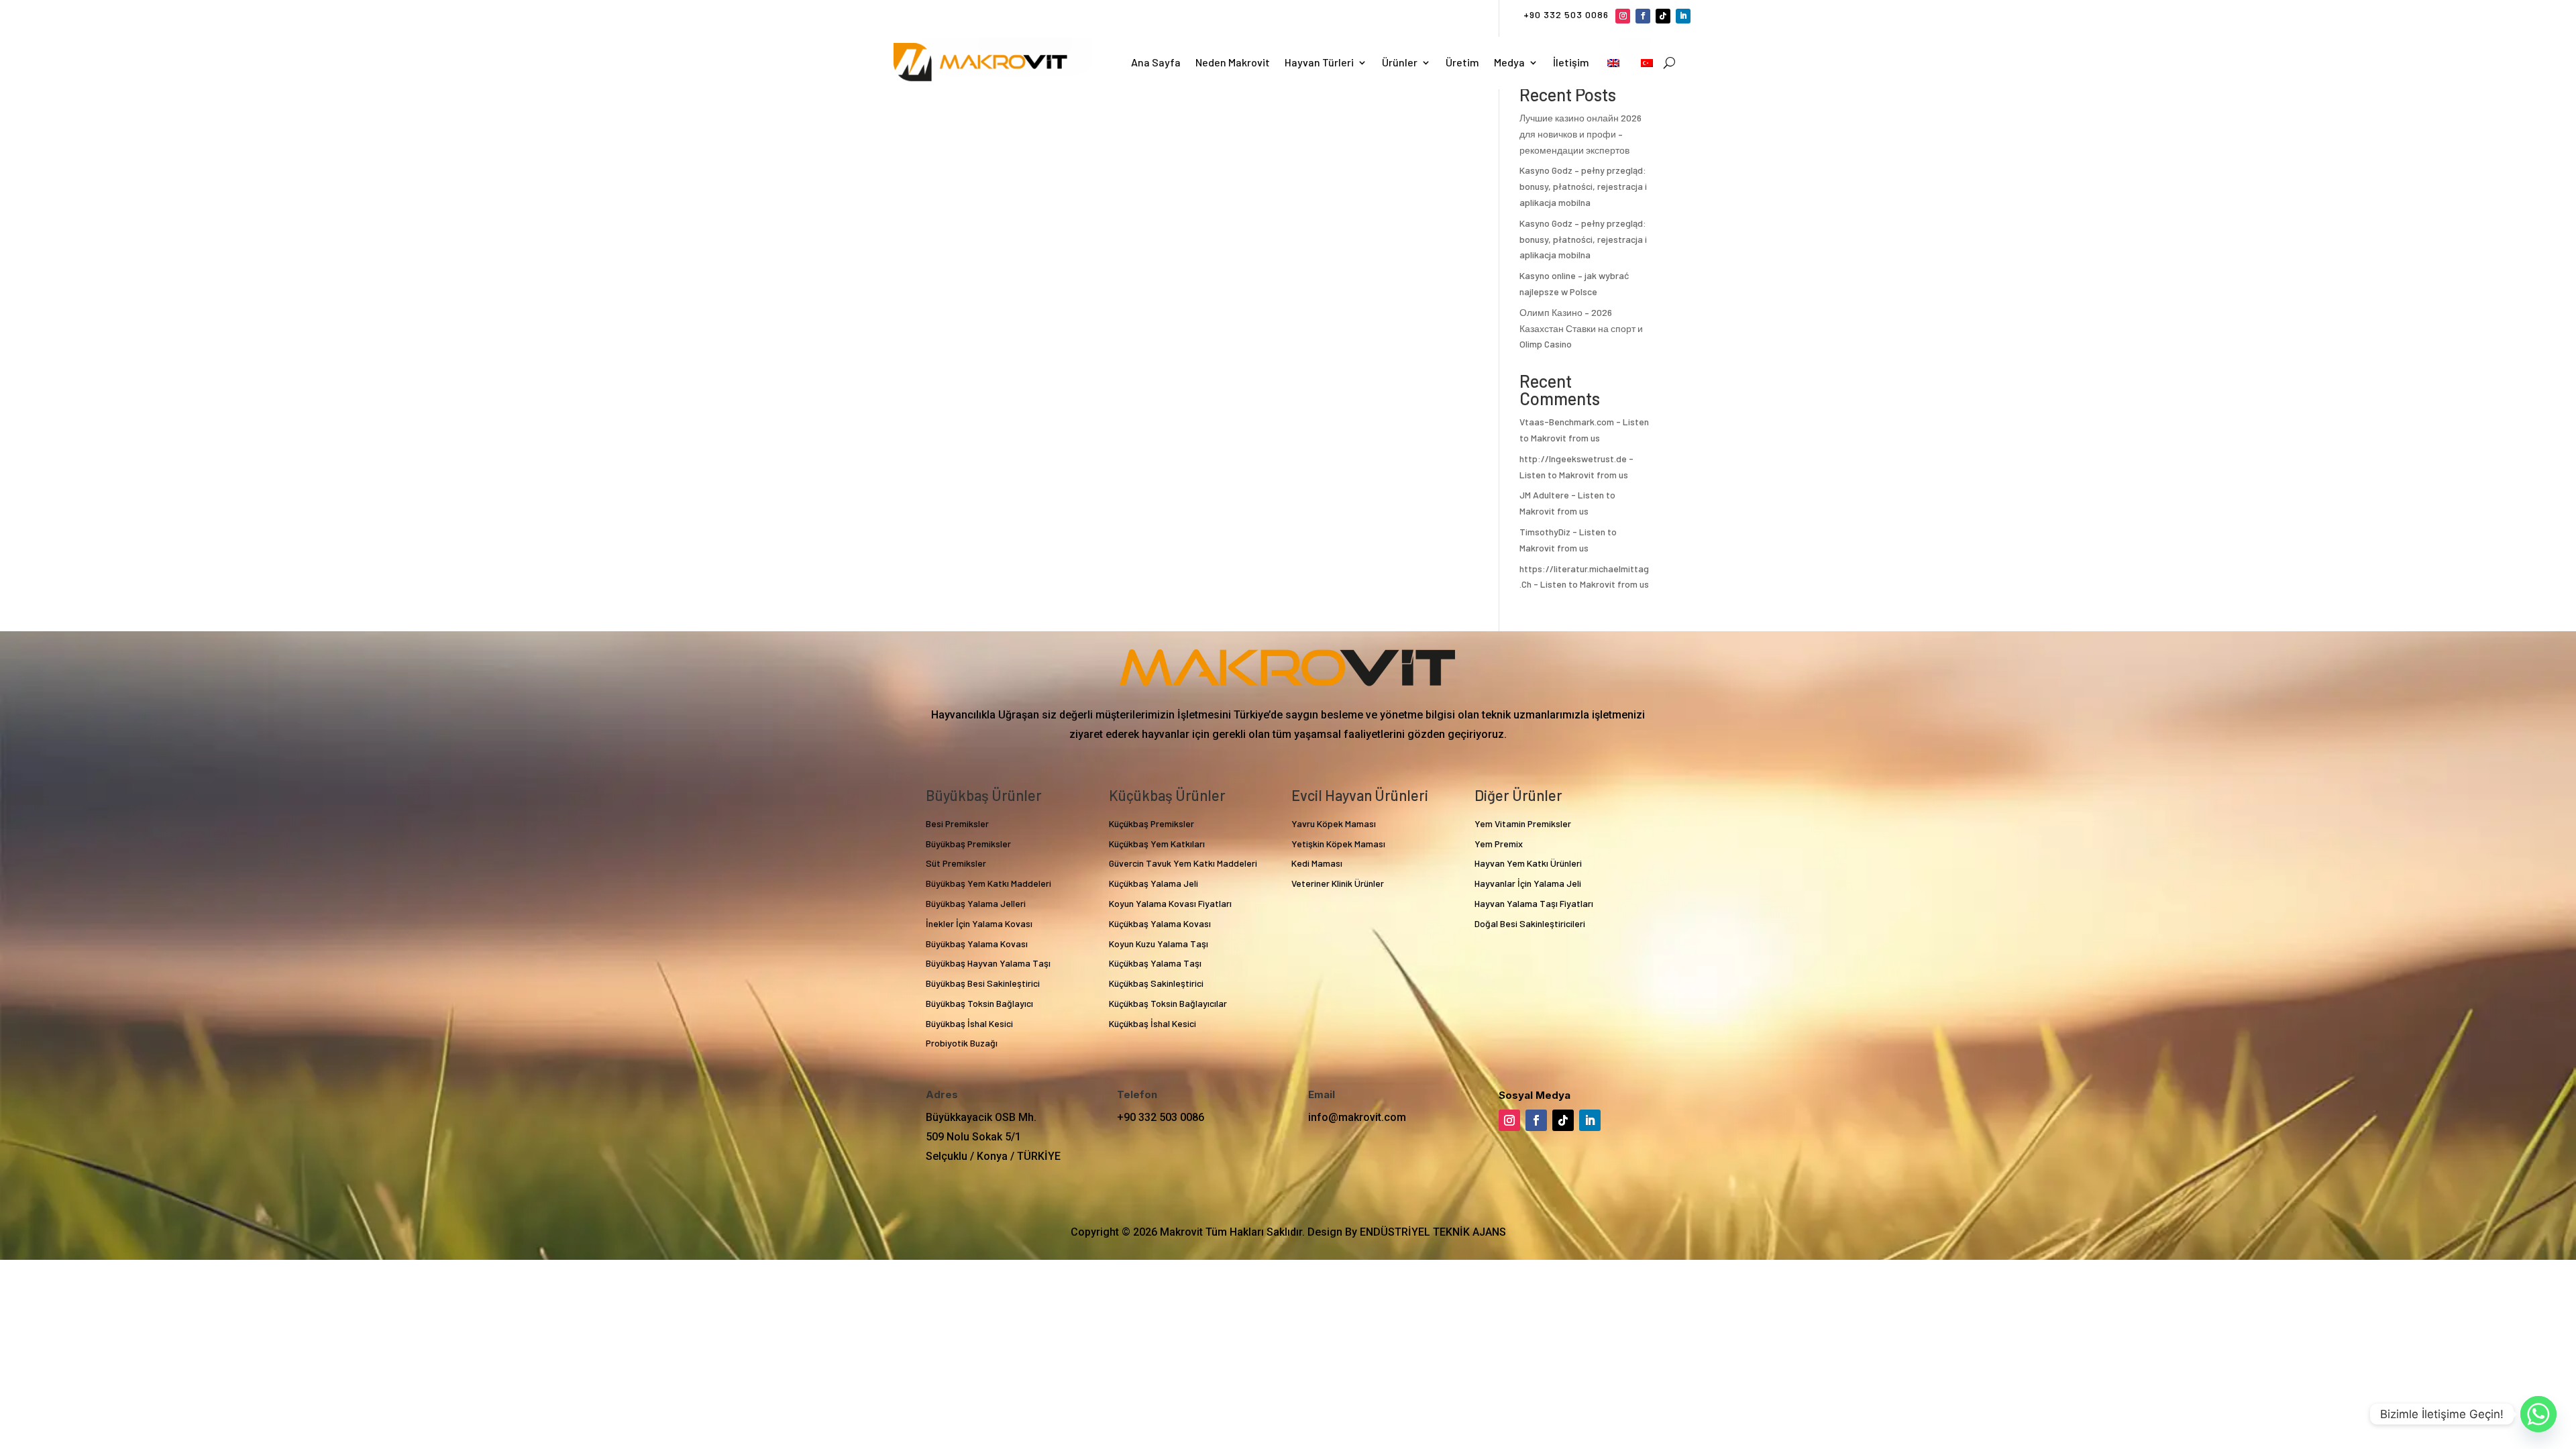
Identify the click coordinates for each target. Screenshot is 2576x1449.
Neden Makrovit (1233, 62)
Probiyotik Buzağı (962, 1043)
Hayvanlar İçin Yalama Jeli (1528, 883)
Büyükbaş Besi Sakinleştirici (983, 983)
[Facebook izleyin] (1643, 16)
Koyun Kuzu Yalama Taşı (1159, 944)
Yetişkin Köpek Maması (1338, 844)
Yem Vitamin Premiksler (1523, 823)
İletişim (1571, 62)
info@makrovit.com (1357, 1117)
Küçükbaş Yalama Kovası (1160, 923)
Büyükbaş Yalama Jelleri (976, 903)
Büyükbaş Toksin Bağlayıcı (979, 1003)
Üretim (1462, 62)
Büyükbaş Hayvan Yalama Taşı (988, 963)
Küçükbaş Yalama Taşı (1155, 963)
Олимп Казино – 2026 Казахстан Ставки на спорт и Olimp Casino (1581, 328)
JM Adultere (1544, 495)
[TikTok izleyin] (1663, 16)
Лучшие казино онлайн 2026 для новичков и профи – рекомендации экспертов (1580, 134)
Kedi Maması (1317, 863)
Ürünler (1400, 62)
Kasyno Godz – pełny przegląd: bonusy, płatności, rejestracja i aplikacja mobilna (1583, 186)
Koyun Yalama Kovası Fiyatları (1170, 903)
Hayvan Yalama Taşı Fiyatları (1534, 903)
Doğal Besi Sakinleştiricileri (1530, 923)
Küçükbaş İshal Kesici (1152, 1023)
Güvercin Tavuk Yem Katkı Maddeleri (1183, 863)
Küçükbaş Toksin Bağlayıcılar (1168, 1003)
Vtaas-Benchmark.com (1567, 422)
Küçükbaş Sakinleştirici (1156, 983)
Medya (1509, 62)
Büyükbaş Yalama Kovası (977, 944)
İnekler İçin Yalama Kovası (979, 923)
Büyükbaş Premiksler (968, 844)
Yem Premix (1499, 844)
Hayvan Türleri (1319, 62)
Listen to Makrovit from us (1574, 475)
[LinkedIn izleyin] (1683, 16)
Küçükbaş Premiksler (1151, 823)
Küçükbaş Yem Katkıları (1157, 844)
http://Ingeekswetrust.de (1573, 459)
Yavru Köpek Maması (1334, 823)
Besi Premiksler (957, 823)
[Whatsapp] (2538, 1414)
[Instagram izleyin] (1623, 16)
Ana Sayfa (1156, 62)
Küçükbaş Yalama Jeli (1153, 883)
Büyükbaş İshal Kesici (969, 1023)
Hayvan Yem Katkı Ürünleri (1528, 863)
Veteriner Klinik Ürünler (1338, 883)
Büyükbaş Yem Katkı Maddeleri (988, 883)
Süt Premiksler (956, 863)
